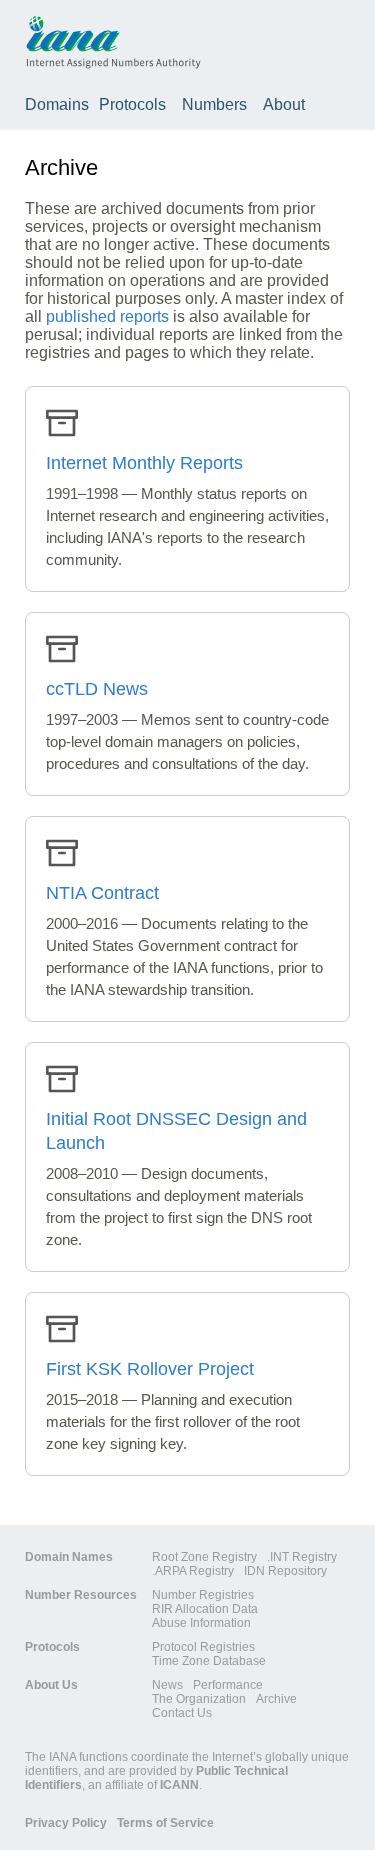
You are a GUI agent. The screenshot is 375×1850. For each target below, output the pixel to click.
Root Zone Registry (204, 1557)
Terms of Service (165, 1823)
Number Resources (81, 1595)
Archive (276, 1699)
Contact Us (182, 1713)
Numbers (214, 104)
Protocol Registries (203, 1647)
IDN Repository (285, 1571)
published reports (107, 316)
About (284, 104)
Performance (228, 1685)
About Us (51, 1685)
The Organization (199, 1699)
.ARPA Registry (193, 1571)
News (167, 1685)
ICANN (179, 1785)
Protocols (132, 104)
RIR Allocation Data (205, 1609)
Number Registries (203, 1595)
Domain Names (69, 1557)
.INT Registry (302, 1557)
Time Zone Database (209, 1661)
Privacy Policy (66, 1823)
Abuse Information (201, 1623)
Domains (57, 104)
